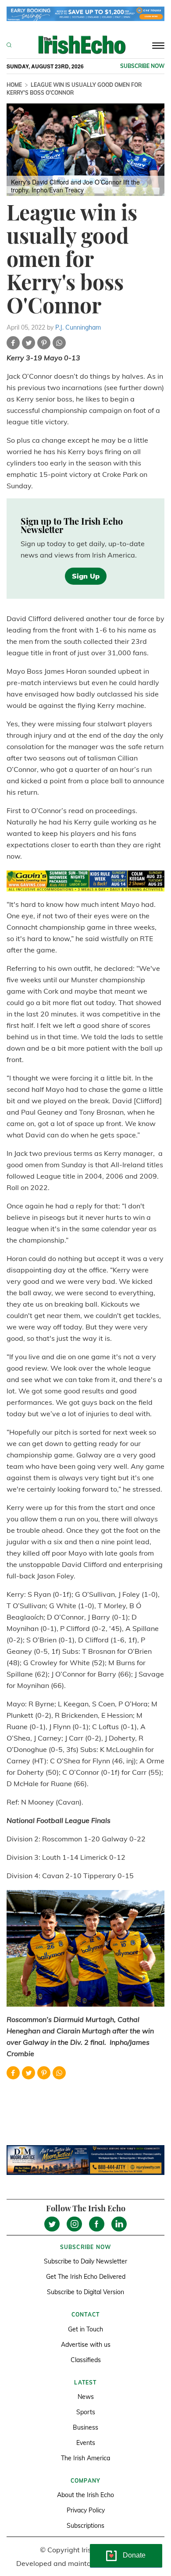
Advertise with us (86, 2345)
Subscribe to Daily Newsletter (85, 2261)
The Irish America (85, 2458)
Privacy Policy (86, 2510)
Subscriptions (85, 2526)
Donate (134, 2555)
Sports (86, 2412)
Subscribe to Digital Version (85, 2292)
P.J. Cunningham (78, 327)
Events (86, 2443)
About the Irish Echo (85, 2495)
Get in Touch (85, 2329)
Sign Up (86, 576)
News (86, 2397)
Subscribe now (142, 66)
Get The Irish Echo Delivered (86, 2277)
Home (14, 85)
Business (85, 2427)
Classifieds (86, 2360)
